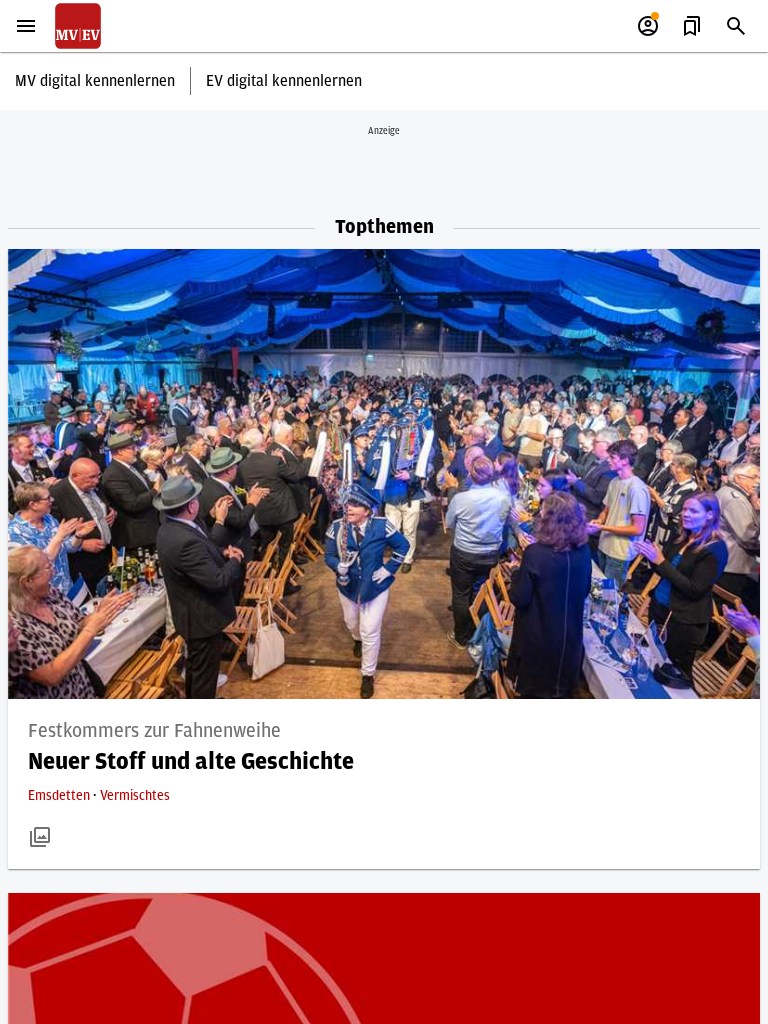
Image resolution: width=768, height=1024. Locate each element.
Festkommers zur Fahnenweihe (154, 731)
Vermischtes (135, 796)
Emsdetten (60, 796)
